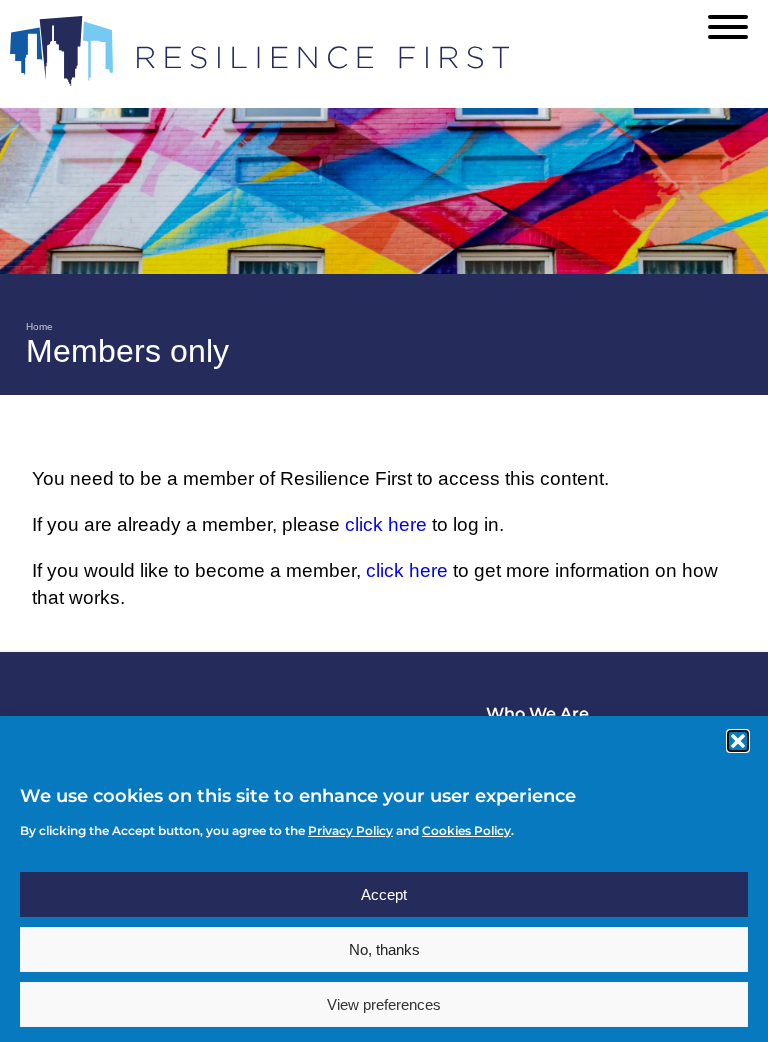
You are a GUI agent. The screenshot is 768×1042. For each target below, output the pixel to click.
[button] (738, 741)
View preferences (384, 1004)
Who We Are (537, 713)
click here (386, 524)
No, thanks (384, 949)
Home (39, 326)
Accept (384, 894)
